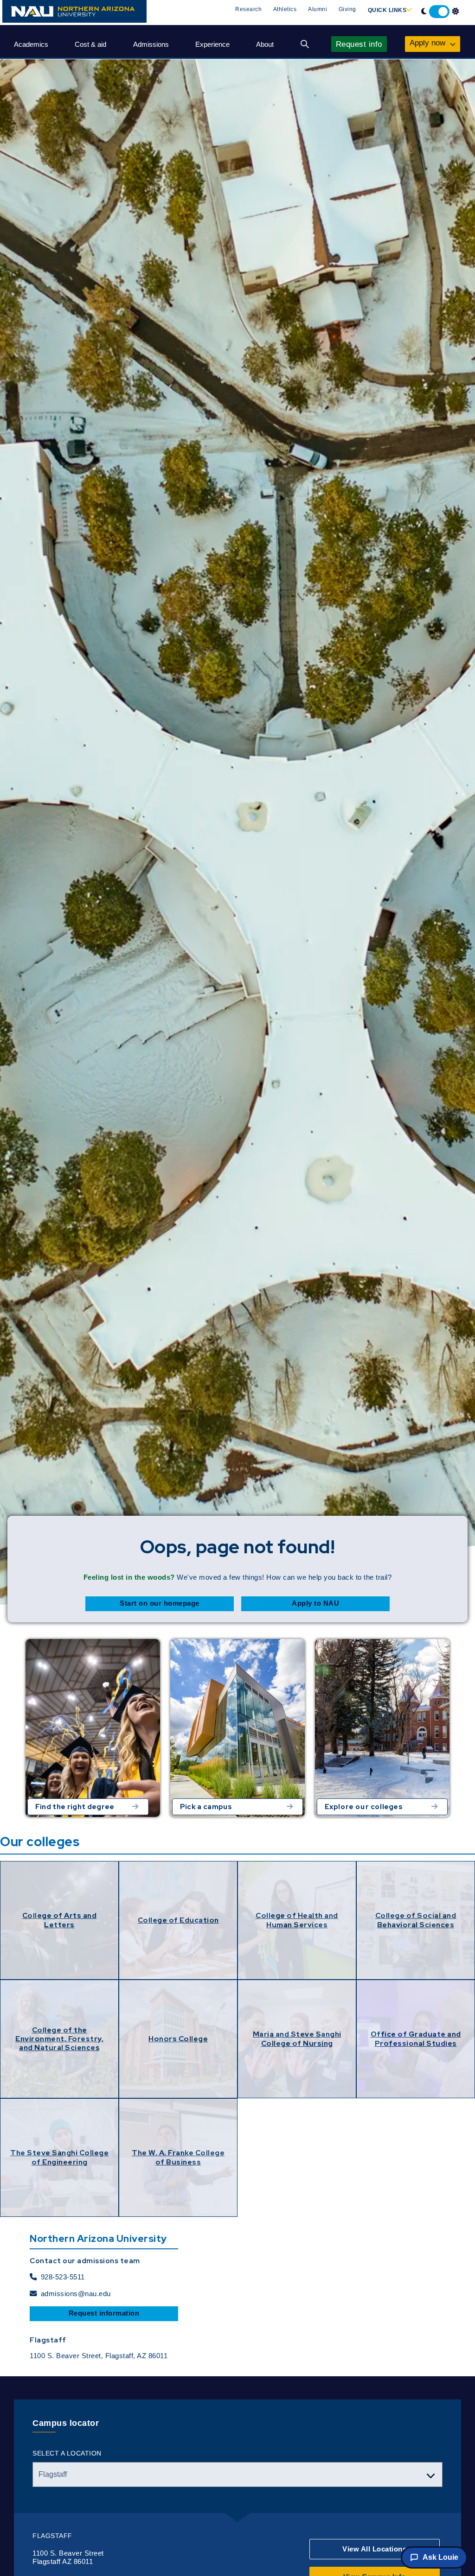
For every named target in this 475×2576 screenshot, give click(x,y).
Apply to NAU (315, 1603)
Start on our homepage (160, 1603)
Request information (104, 2313)
